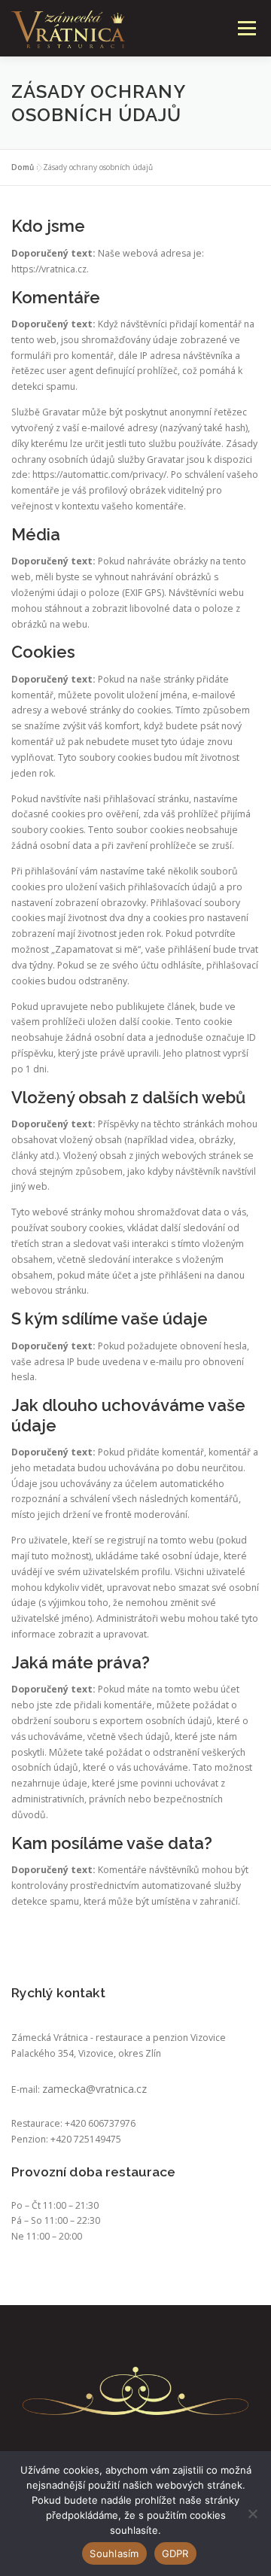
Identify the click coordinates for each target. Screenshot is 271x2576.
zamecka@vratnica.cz (94, 2089)
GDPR (175, 2553)
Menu (246, 28)
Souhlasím (114, 2553)
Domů (23, 167)
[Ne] (252, 2514)
